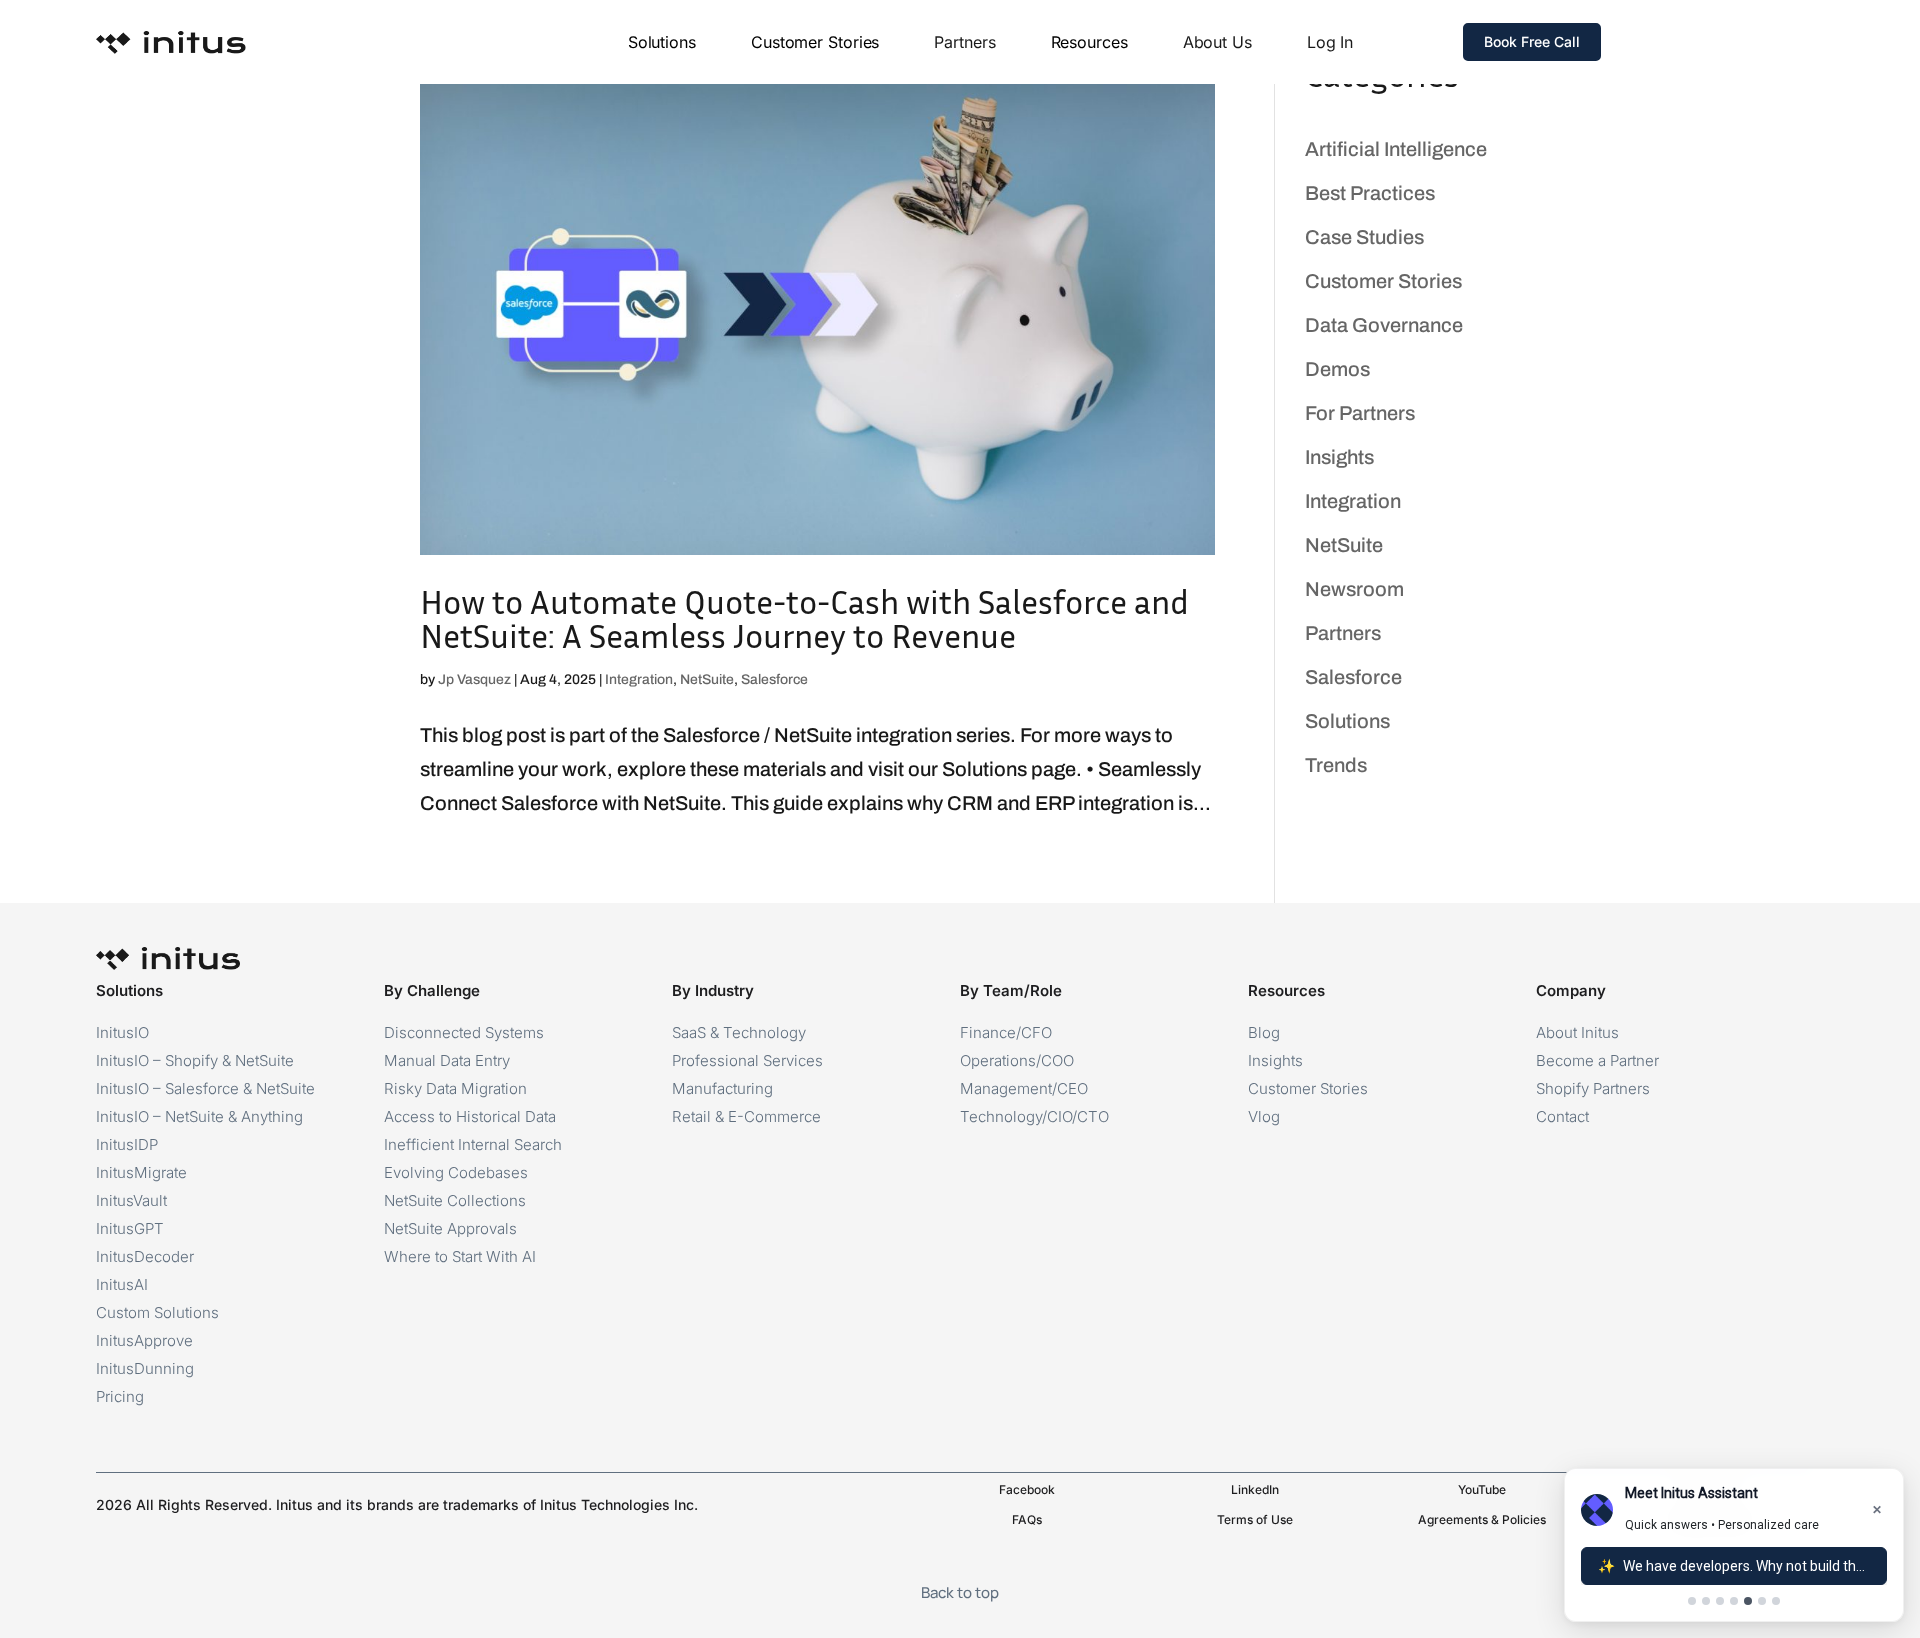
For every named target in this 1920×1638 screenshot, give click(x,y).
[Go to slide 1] (1692, 1601)
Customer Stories (1383, 281)
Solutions (1347, 721)
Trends (1336, 765)
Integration (639, 679)
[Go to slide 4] (1734, 1601)
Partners (1343, 633)
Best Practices (1370, 193)
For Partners (1360, 413)
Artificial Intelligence (1396, 149)
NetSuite (707, 679)
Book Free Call (1532, 41)
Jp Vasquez (474, 679)
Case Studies (1364, 237)
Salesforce (774, 679)
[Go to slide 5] (1748, 1601)
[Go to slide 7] (1776, 1601)
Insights (1339, 457)
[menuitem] (662, 42)
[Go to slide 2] (1706, 1601)
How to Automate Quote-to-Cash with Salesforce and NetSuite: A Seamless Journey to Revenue (804, 618)
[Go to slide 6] (1762, 1601)
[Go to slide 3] (1720, 1601)
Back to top (960, 1592)
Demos (1337, 369)
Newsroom (1354, 589)
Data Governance (1384, 325)
